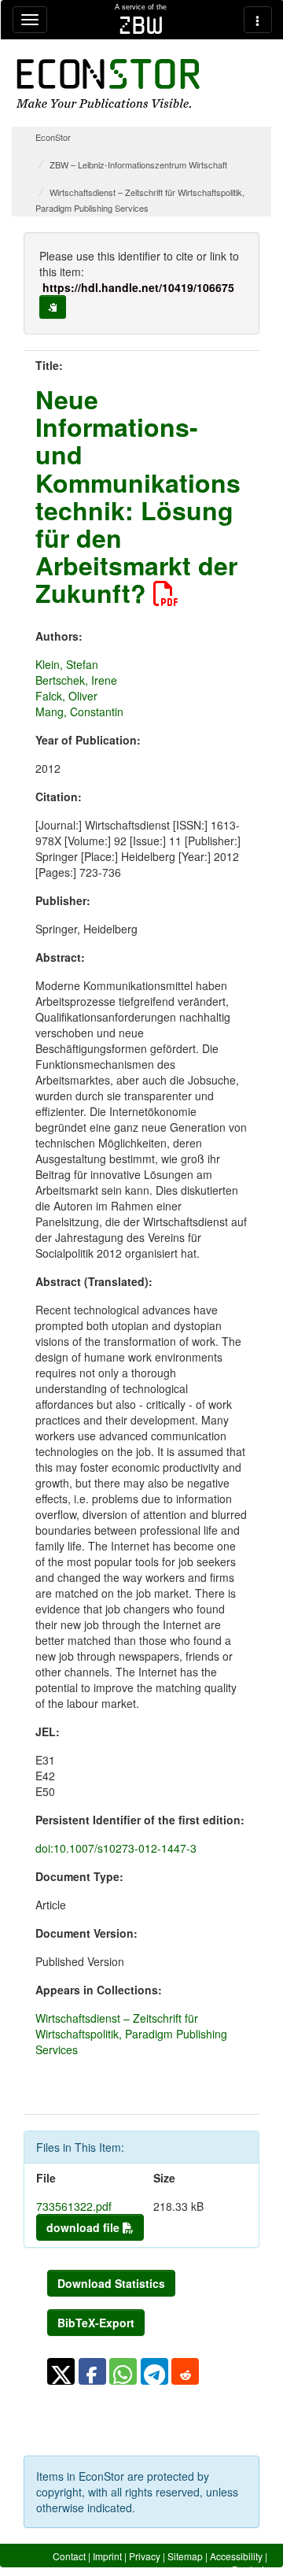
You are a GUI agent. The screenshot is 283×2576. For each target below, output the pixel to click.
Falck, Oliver (66, 696)
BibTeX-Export (96, 2323)
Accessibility (236, 2556)
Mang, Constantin (79, 711)
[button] (61, 2371)
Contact (69, 2556)
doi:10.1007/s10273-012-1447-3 (116, 1848)
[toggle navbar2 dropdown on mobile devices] (258, 20)
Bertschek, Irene (76, 680)
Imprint (107, 2556)
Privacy (145, 2556)
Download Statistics (111, 2283)
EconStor (53, 137)
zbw (141, 25)
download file (85, 2227)
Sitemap (185, 2556)
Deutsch (250, 2569)
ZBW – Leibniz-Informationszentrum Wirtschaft (138, 164)
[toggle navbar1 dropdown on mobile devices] (30, 20)
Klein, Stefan (67, 664)
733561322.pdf (74, 2206)
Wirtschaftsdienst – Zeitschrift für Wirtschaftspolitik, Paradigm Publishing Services (131, 2034)
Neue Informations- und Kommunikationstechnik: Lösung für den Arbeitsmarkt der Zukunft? (138, 496)
